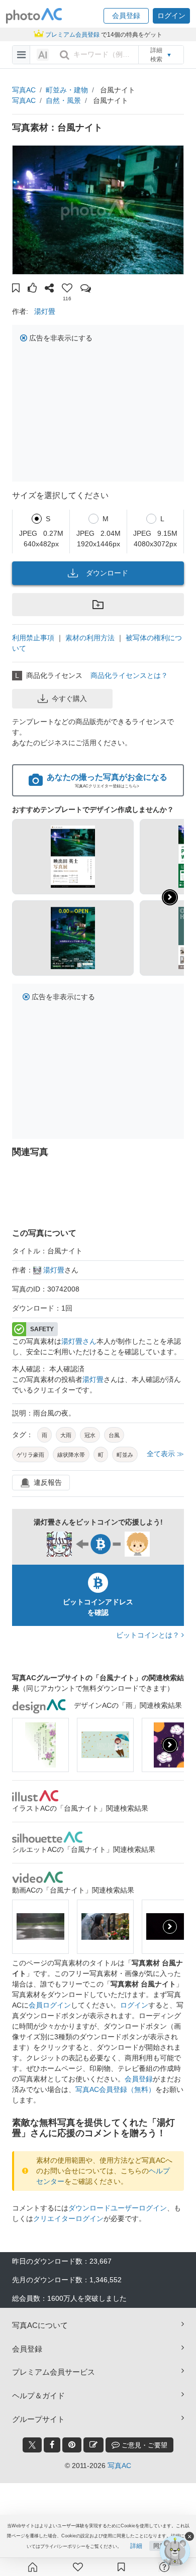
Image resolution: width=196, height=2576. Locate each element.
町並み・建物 (67, 90)
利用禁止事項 (33, 638)
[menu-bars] (21, 55)
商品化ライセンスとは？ (129, 675)
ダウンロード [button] (107, 573)
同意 (159, 2546)
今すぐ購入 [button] (69, 698)
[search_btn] (64, 55)
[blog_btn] (93, 2445)
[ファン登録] (78, 2567)
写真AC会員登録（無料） (115, 2089)
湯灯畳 (45, 311)
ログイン (134, 2005)
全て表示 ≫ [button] (165, 1454)
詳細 (136, 2546)
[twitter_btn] (32, 2445)
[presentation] (170, 1745)
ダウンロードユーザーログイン (118, 2208)
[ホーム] (33, 2567)
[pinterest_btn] (72, 2445)
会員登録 (139, 2079)
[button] (126, 16)
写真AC (24, 90)
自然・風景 (63, 100)
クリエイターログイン (68, 2218)
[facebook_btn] (52, 2445)
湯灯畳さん (79, 1341)
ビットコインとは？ (149, 1635)
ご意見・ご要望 (143, 2445)
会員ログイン (50, 2005)
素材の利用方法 (90, 638)
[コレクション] (121, 2567)
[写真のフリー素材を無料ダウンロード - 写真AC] (34, 16)
